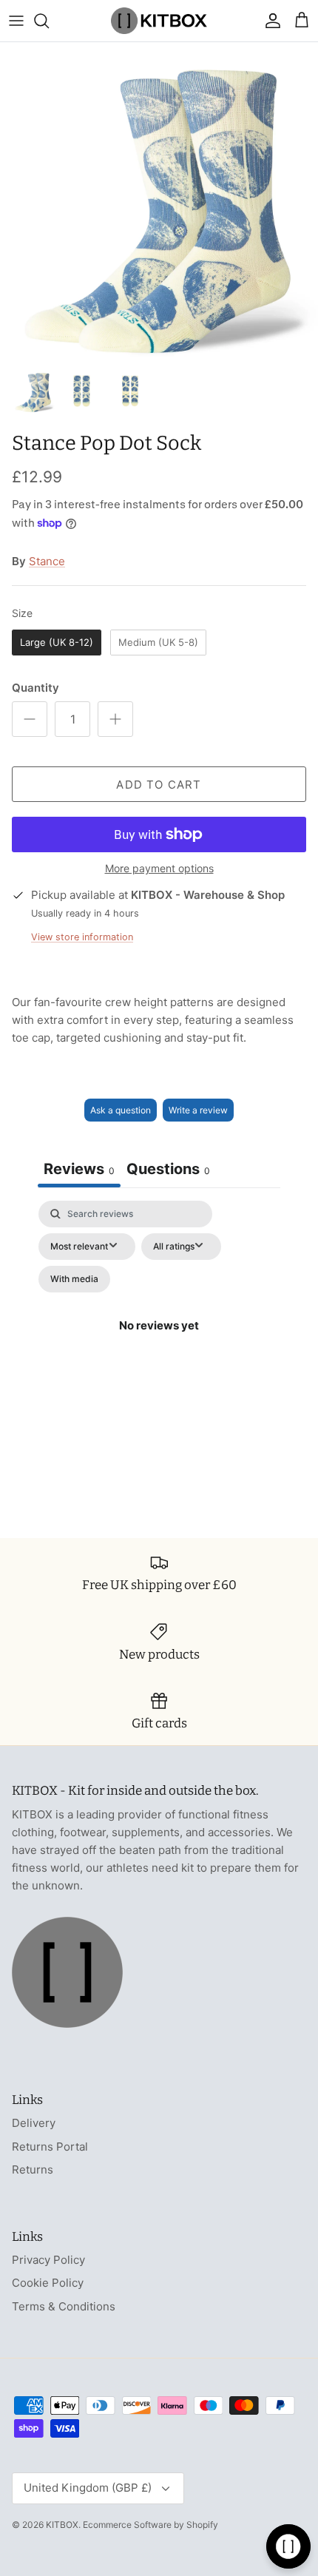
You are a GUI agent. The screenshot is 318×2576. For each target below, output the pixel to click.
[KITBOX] (159, 21)
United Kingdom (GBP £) (88, 2488)
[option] (159, 201)
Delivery (34, 2123)
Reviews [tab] (79, 1169)
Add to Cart (159, 785)
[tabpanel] (159, 1343)
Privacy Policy (48, 2260)
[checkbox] (74, 1279)
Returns (33, 2169)
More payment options (159, 869)
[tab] (168, 1171)
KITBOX (62, 2525)
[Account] (269, 21)
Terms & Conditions (64, 2306)
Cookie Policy (48, 2283)
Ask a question (121, 1110)
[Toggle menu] (16, 21)
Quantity (35, 688)
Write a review (198, 1110)
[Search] (49, 21)
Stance (47, 561)
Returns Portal (50, 2147)
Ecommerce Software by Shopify (150, 2525)
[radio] (57, 643)
